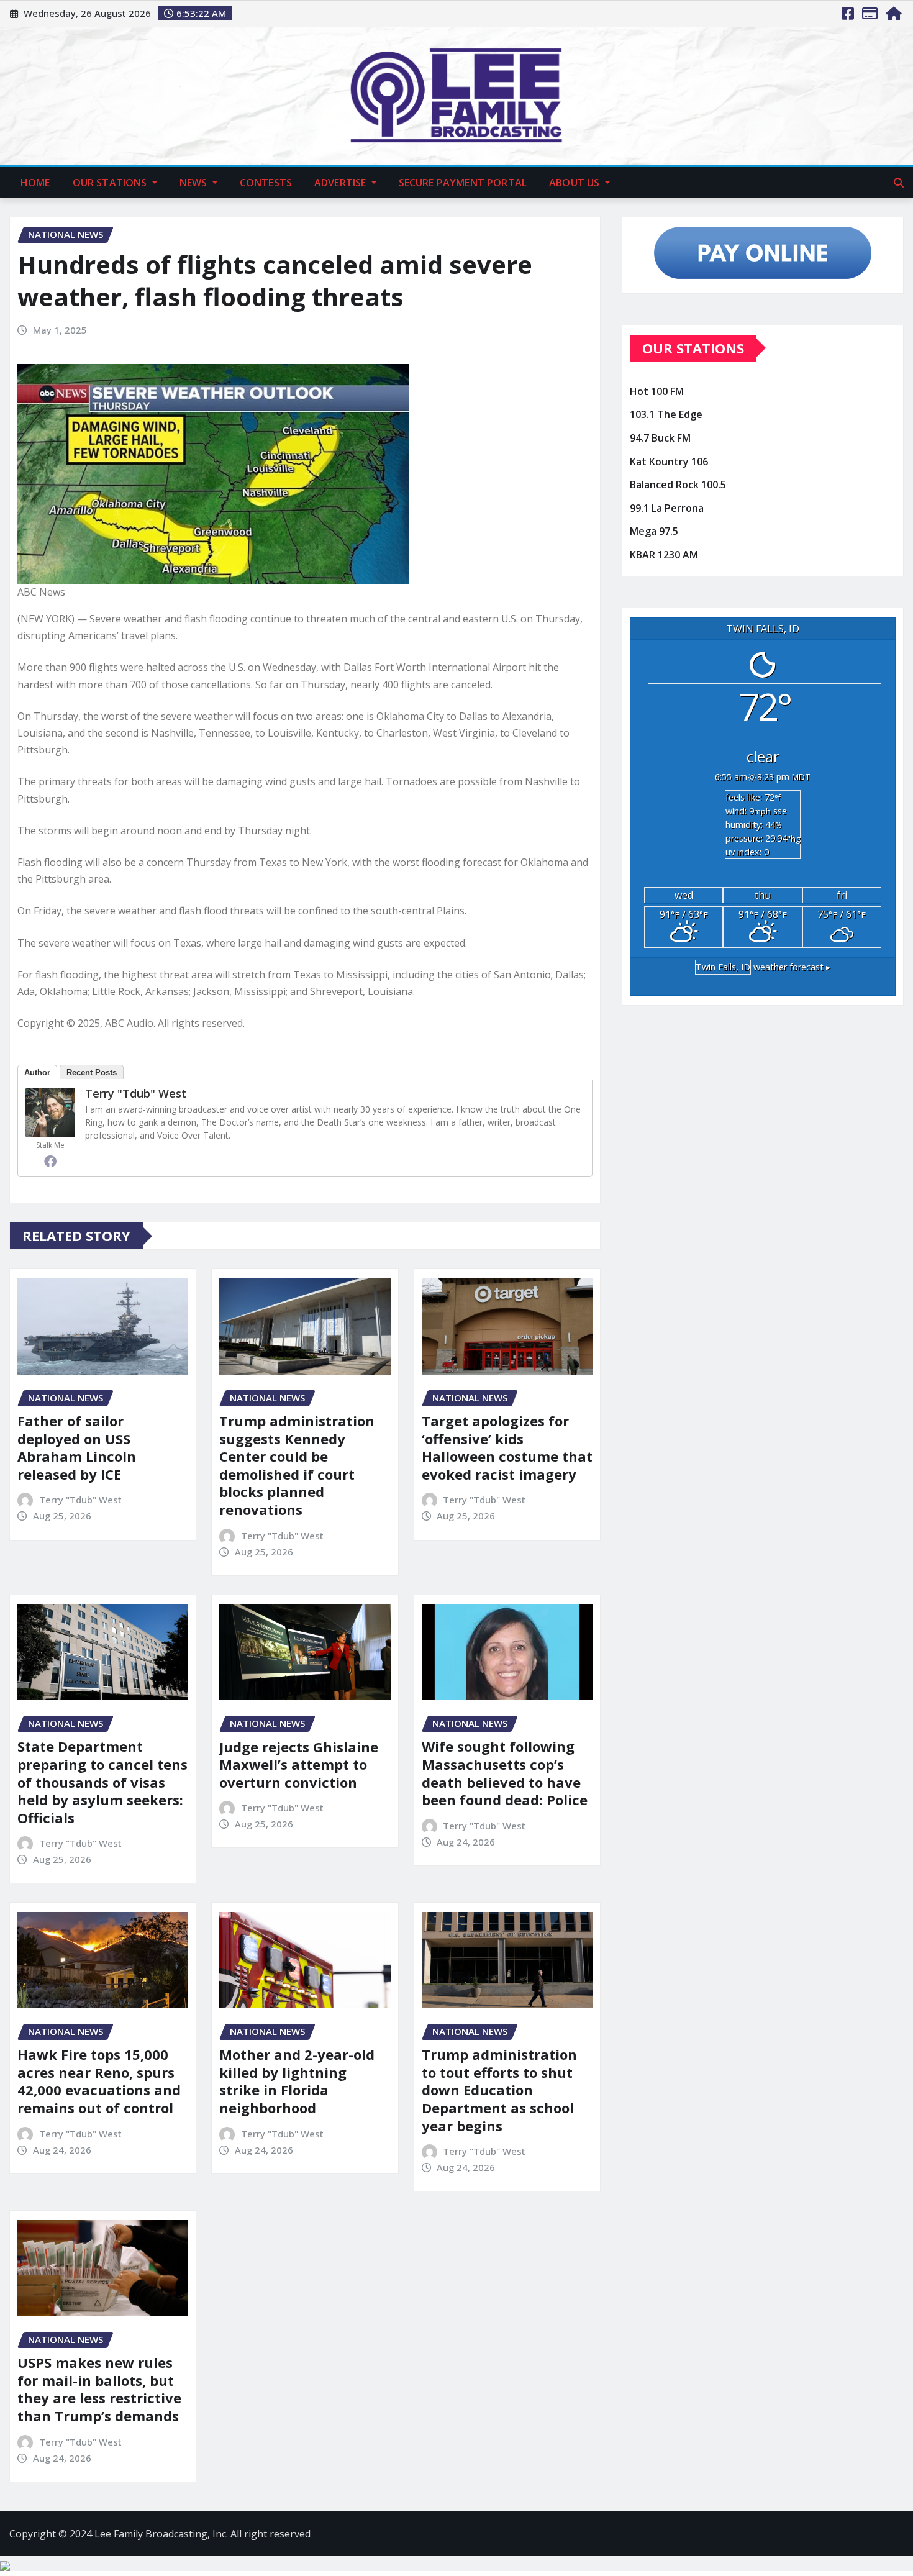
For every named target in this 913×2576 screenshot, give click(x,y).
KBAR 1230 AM (664, 555)
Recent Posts (92, 1072)
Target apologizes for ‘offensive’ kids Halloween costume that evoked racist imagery (507, 1447)
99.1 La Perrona (667, 508)
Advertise (342, 183)
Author (37, 1072)
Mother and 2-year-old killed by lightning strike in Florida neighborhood (297, 2081)
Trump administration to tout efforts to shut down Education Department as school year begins (499, 2090)
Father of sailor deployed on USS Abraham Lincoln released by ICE (77, 1447)
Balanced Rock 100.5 (678, 485)
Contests (266, 183)
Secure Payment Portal (463, 183)
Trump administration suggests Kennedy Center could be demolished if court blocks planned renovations (297, 1465)
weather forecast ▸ (763, 967)
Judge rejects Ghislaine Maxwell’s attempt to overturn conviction (299, 1764)
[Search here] (899, 183)
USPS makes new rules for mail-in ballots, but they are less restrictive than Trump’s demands (99, 2389)
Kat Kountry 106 (669, 462)
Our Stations (111, 183)
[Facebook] (50, 1161)
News (195, 183)
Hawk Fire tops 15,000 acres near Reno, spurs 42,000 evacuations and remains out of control (99, 2081)
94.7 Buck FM (660, 438)
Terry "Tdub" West (136, 1093)
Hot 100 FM (657, 391)
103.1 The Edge (666, 415)
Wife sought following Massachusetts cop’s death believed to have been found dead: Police (505, 1773)
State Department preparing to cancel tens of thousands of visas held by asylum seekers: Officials (102, 1782)
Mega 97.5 (654, 531)
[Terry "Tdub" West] (50, 1113)
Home (35, 183)
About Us (575, 183)
